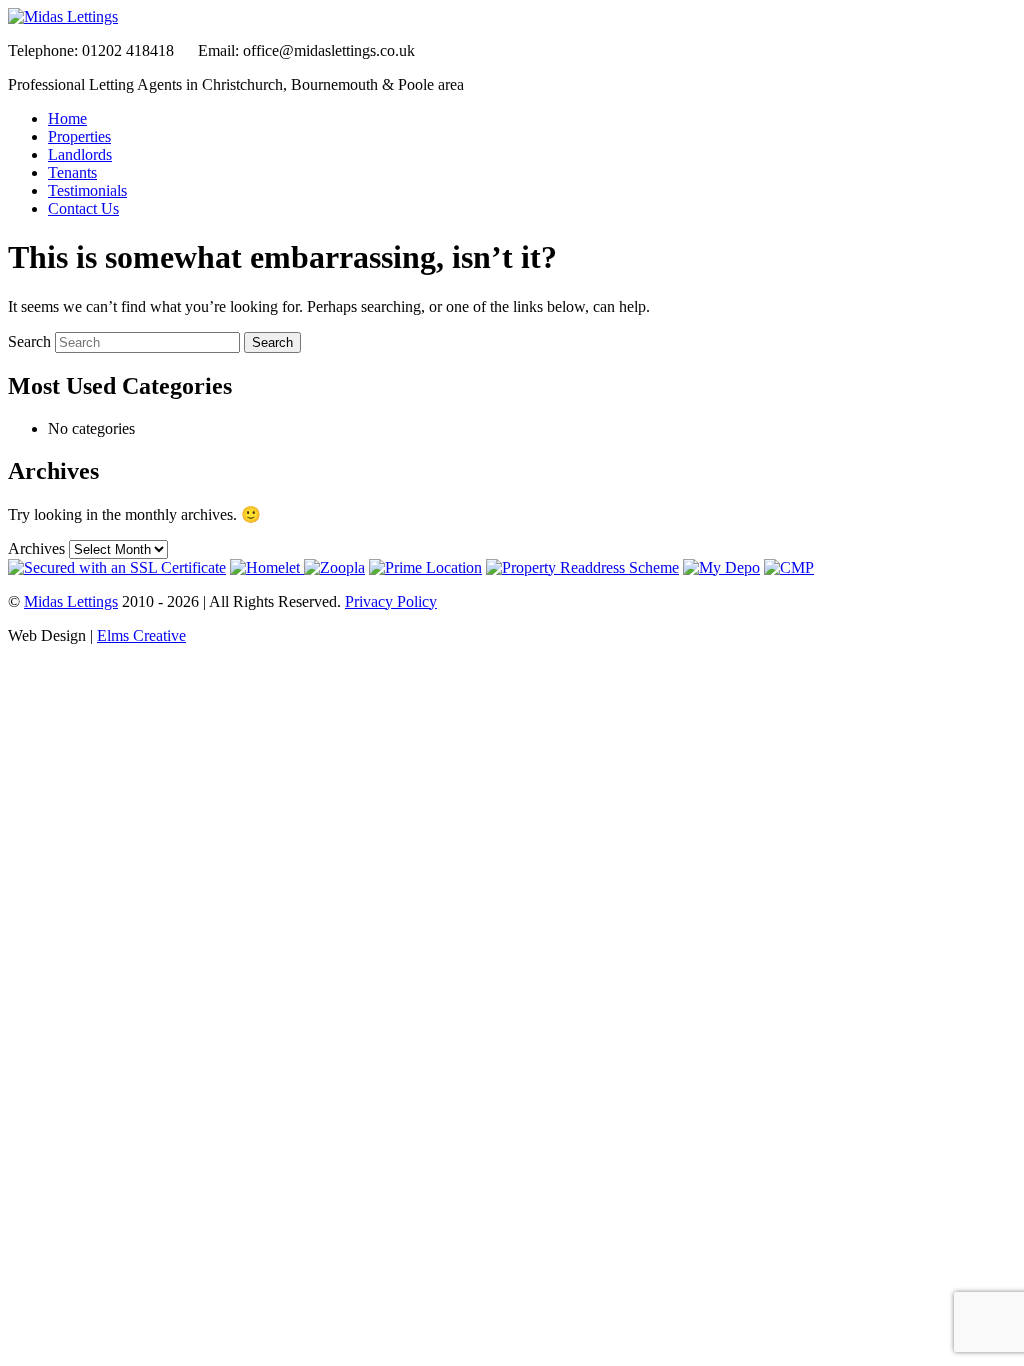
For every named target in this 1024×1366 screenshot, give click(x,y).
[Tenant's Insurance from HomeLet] (267, 567)
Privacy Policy (391, 601)
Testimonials (87, 190)
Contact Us (83, 208)
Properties (79, 136)
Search (29, 341)
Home (67, 118)
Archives (36, 548)
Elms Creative (141, 635)
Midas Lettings (71, 601)
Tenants (72, 172)
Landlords (80, 154)
